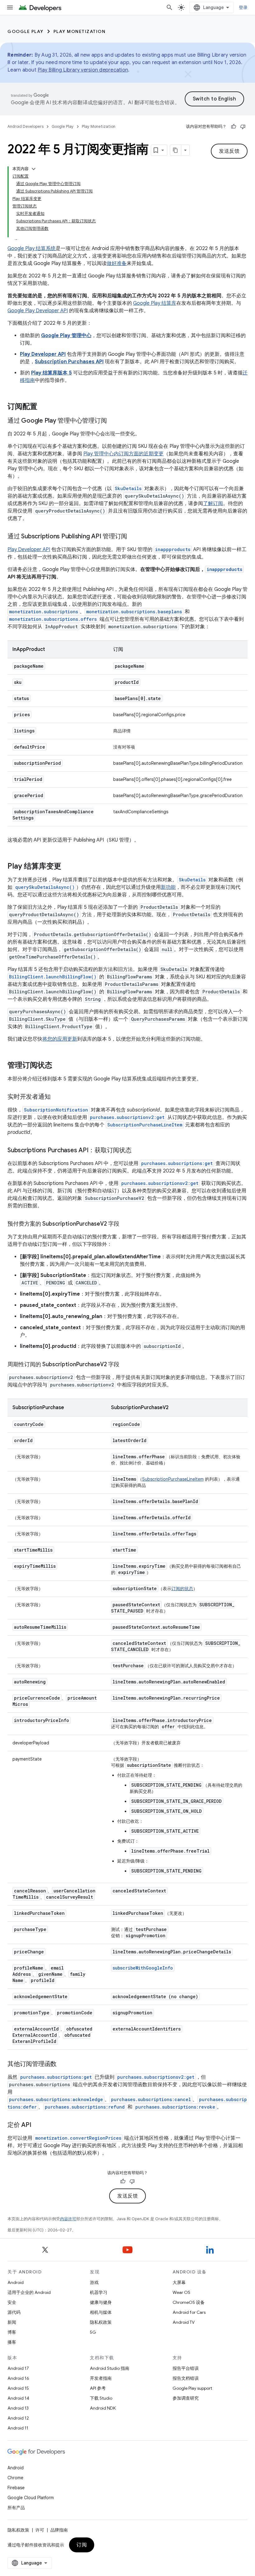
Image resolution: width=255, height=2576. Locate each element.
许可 (40, 2530)
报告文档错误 (186, 2378)
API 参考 (98, 2388)
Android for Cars (189, 2312)
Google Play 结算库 (155, 303)
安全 (12, 2302)
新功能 (168, 887)
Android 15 (18, 2388)
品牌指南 (59, 2530)
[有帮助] (234, 127)
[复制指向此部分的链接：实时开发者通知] (57, 1097)
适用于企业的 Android (29, 2292)
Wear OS (181, 2292)
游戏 (94, 2282)
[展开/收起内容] (34, 169)
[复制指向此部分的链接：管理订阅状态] (58, 1066)
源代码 (14, 2312)
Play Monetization (80, 31)
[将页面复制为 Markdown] (176, 150)
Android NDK (103, 2408)
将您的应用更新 (60, 1039)
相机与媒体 (101, 2312)
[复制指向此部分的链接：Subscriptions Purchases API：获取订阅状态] (138, 1151)
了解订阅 (213, 504)
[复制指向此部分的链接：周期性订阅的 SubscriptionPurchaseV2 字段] (126, 1365)
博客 (12, 2332)
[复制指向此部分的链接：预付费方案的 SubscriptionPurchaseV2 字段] (126, 1224)
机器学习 (99, 2292)
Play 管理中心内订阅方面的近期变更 (123, 454)
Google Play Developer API (38, 311)
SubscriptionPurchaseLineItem (173, 1479)
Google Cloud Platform (31, 2498)
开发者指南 (101, 2378)
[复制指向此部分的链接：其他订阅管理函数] (63, 2064)
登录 (243, 7)
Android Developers (25, 126)
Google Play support (192, 2388)
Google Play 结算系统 (32, 248)
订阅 (82, 2545)
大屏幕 (179, 2282)
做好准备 (117, 263)
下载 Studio (101, 2398)
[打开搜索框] (169, 7)
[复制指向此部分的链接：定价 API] (38, 2125)
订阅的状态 (182, 1589)
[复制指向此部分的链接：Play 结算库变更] (67, 867)
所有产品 (16, 2508)
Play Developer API (29, 550)
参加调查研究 (186, 2398)
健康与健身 (101, 2302)
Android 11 (18, 2428)
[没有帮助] (243, 127)
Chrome (15, 2478)
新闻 (12, 2322)
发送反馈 (229, 151)
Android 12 (18, 2418)
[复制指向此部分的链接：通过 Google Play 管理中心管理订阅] (113, 421)
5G (93, 2332)
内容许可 (68, 2219)
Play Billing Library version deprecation (83, 70)
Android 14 (18, 2398)
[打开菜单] (10, 7)
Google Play (25, 31)
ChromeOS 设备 (189, 2302)
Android (16, 2282)
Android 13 (18, 2408)
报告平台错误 (186, 2368)
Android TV (184, 2322)
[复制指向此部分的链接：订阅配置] (44, 407)
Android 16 (18, 2378)
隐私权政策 (101, 2322)
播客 (12, 2342)
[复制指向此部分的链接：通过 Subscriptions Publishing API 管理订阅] (133, 537)
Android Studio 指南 (110, 2368)
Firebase (16, 2488)
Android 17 (18, 2368)
